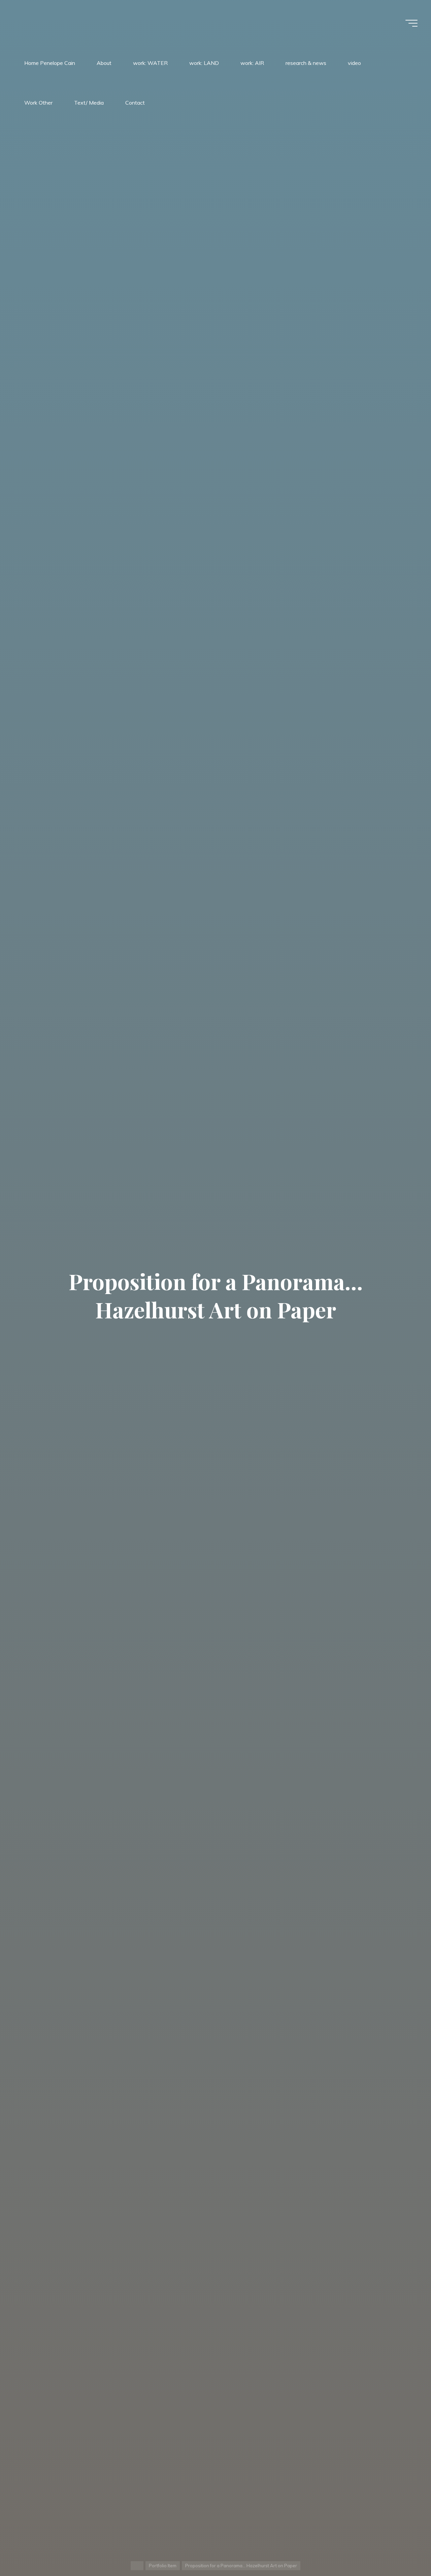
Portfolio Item (163, 2566)
